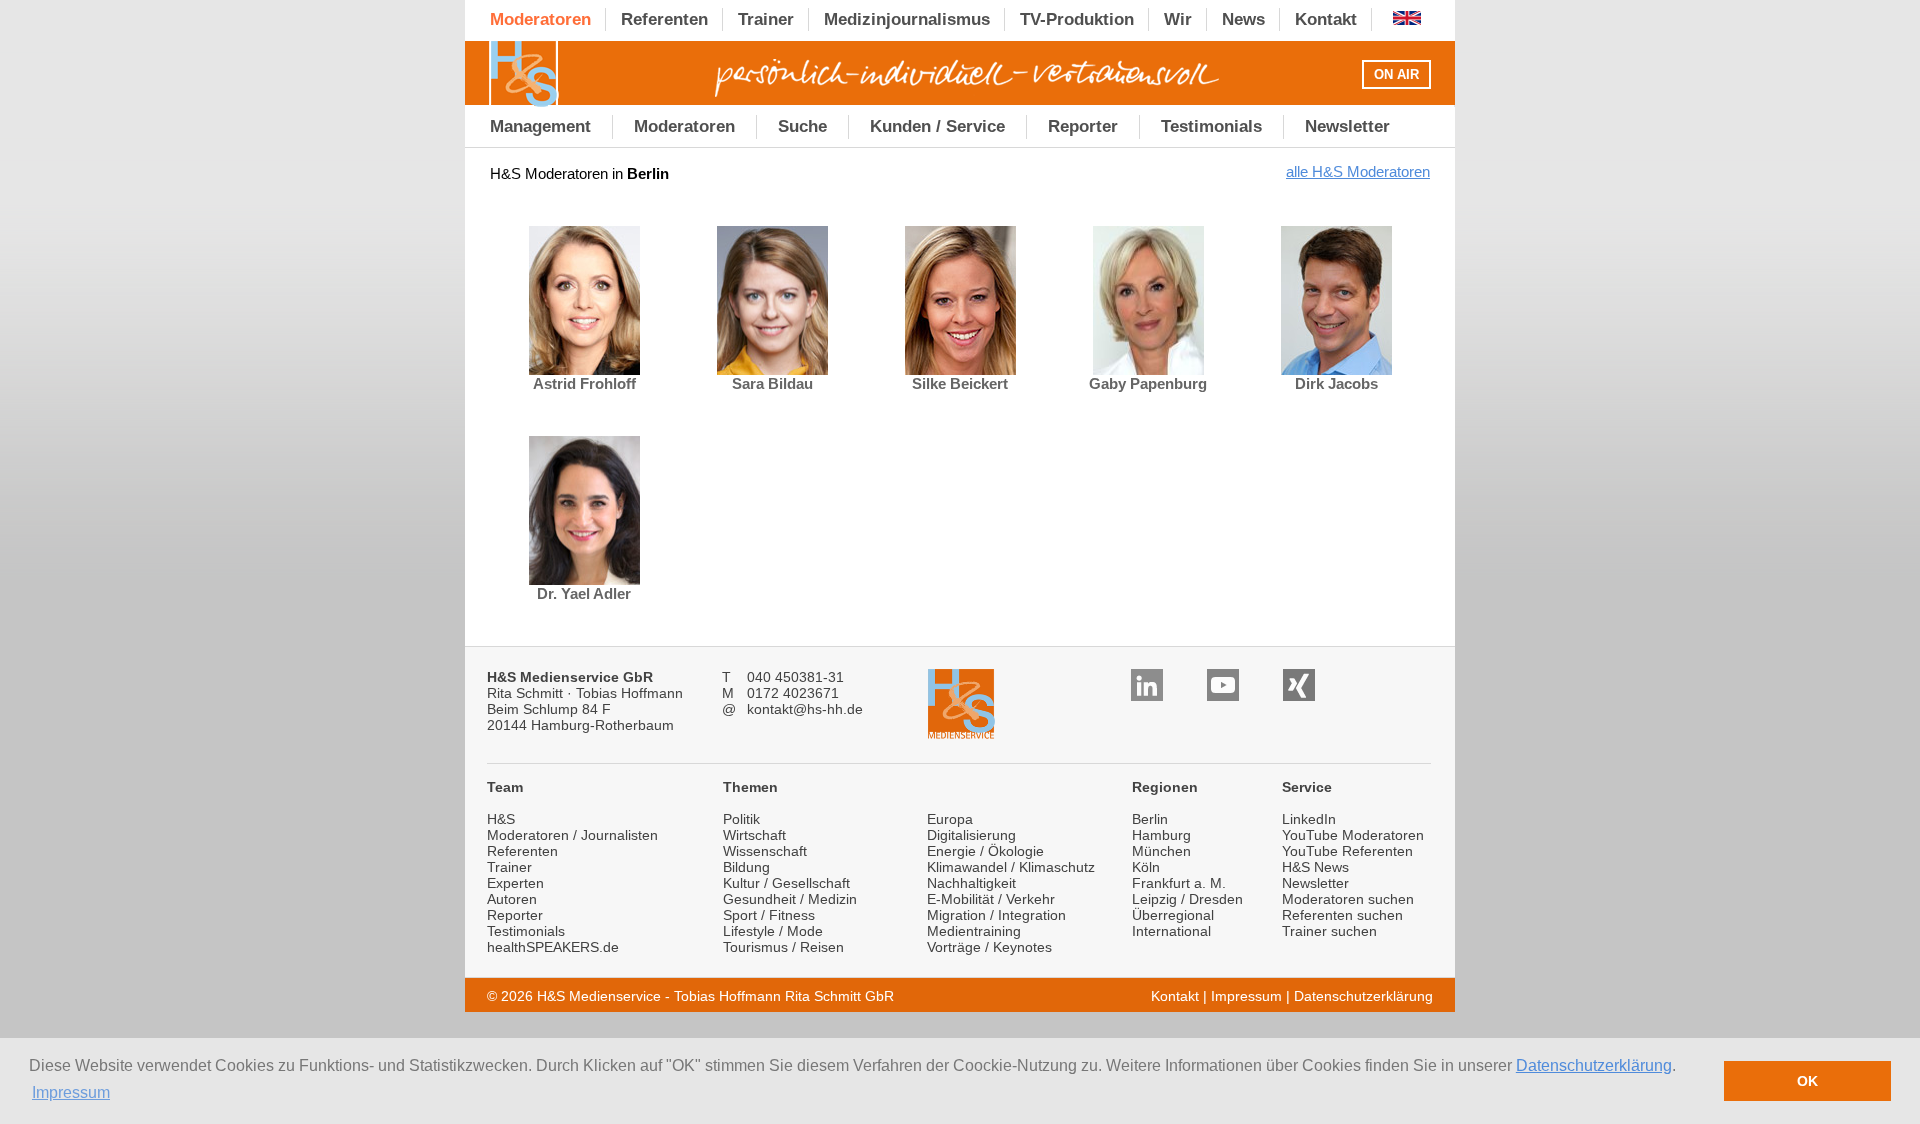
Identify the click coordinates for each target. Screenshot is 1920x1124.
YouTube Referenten (1347, 851)
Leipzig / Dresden (1187, 899)
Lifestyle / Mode (773, 931)
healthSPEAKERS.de (553, 947)
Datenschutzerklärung (1594, 1065)
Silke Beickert (960, 383)
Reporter (515, 915)
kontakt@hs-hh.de (805, 709)
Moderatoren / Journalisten (572, 835)
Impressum (1246, 996)
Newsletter (1315, 883)
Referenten (522, 851)
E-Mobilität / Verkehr (991, 899)
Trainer (509, 867)
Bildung (746, 867)
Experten (515, 883)
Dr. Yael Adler (584, 593)
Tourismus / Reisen (783, 947)
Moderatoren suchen (1348, 899)
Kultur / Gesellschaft (786, 883)
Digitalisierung (971, 835)
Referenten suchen (1342, 915)
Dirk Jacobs (1336, 383)
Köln (1146, 867)
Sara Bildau (772, 383)
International (1171, 931)
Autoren (512, 899)
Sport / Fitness (769, 915)
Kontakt (1175, 996)
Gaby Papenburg (1148, 383)
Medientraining (974, 931)
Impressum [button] (71, 1092)
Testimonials (526, 931)
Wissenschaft (765, 851)
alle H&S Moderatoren (1358, 171)
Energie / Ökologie (985, 851)
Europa (950, 819)
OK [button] (1807, 1081)
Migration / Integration (996, 915)
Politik (741, 819)
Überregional (1173, 915)
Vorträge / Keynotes (989, 947)
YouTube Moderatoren (1353, 835)
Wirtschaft (754, 835)
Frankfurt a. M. (1179, 883)
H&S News (1315, 867)
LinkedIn (1309, 819)
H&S (501, 819)
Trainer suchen (1329, 931)
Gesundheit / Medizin (790, 899)
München (1161, 851)
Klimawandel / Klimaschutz (1011, 867)
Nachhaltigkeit (971, 883)
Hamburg (1161, 835)
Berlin (1150, 819)
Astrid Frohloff (584, 383)
